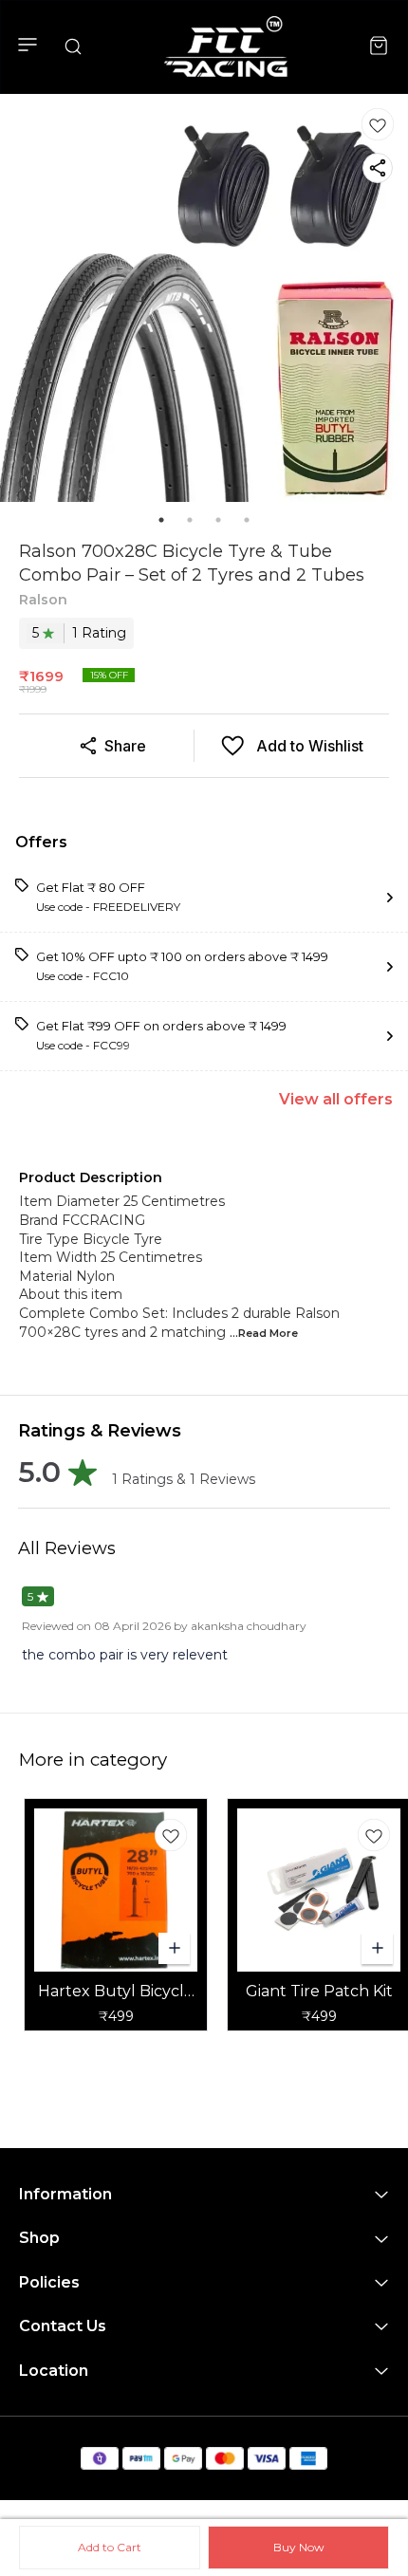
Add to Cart (110, 2547)
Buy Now (299, 2547)
